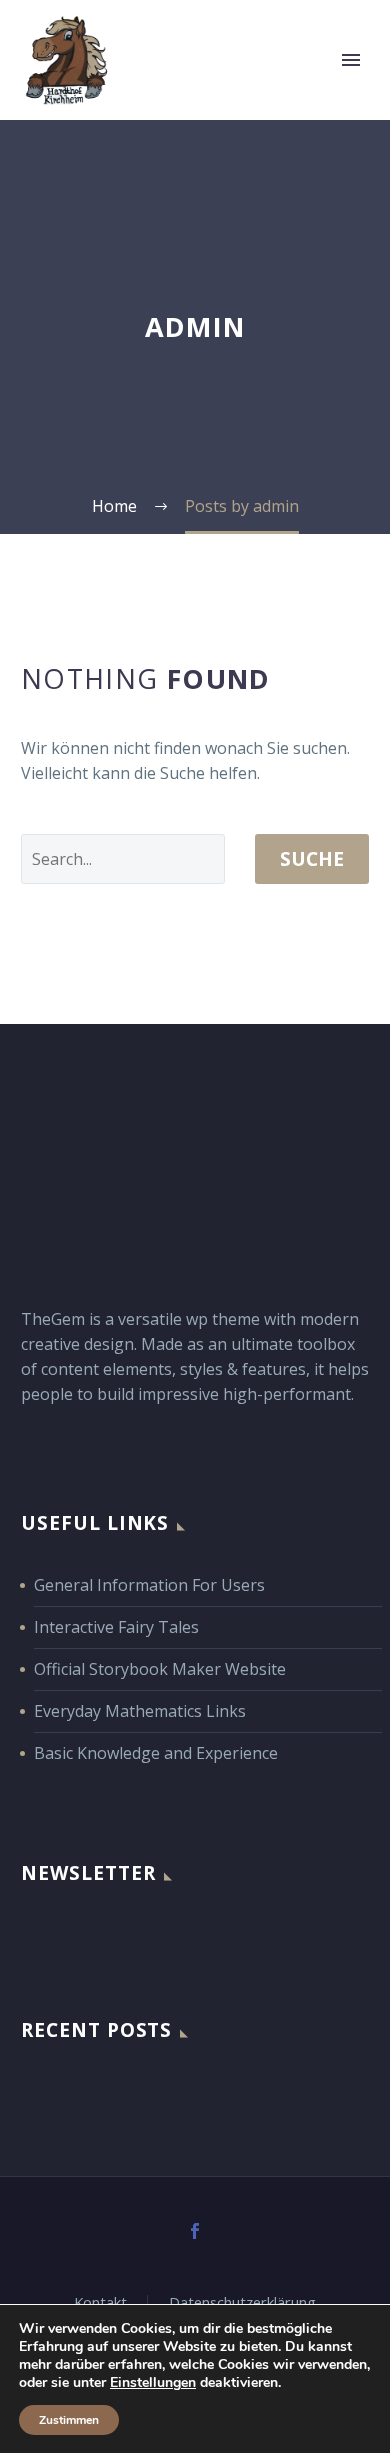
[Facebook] (195, 2231)
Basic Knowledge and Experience (156, 1753)
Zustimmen (69, 2420)
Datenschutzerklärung (242, 2302)
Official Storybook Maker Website (160, 1669)
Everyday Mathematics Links (140, 1711)
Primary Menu (351, 60)
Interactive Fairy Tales (116, 1627)
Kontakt (100, 2302)
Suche (312, 859)
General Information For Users (149, 1585)
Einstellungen (153, 2383)
